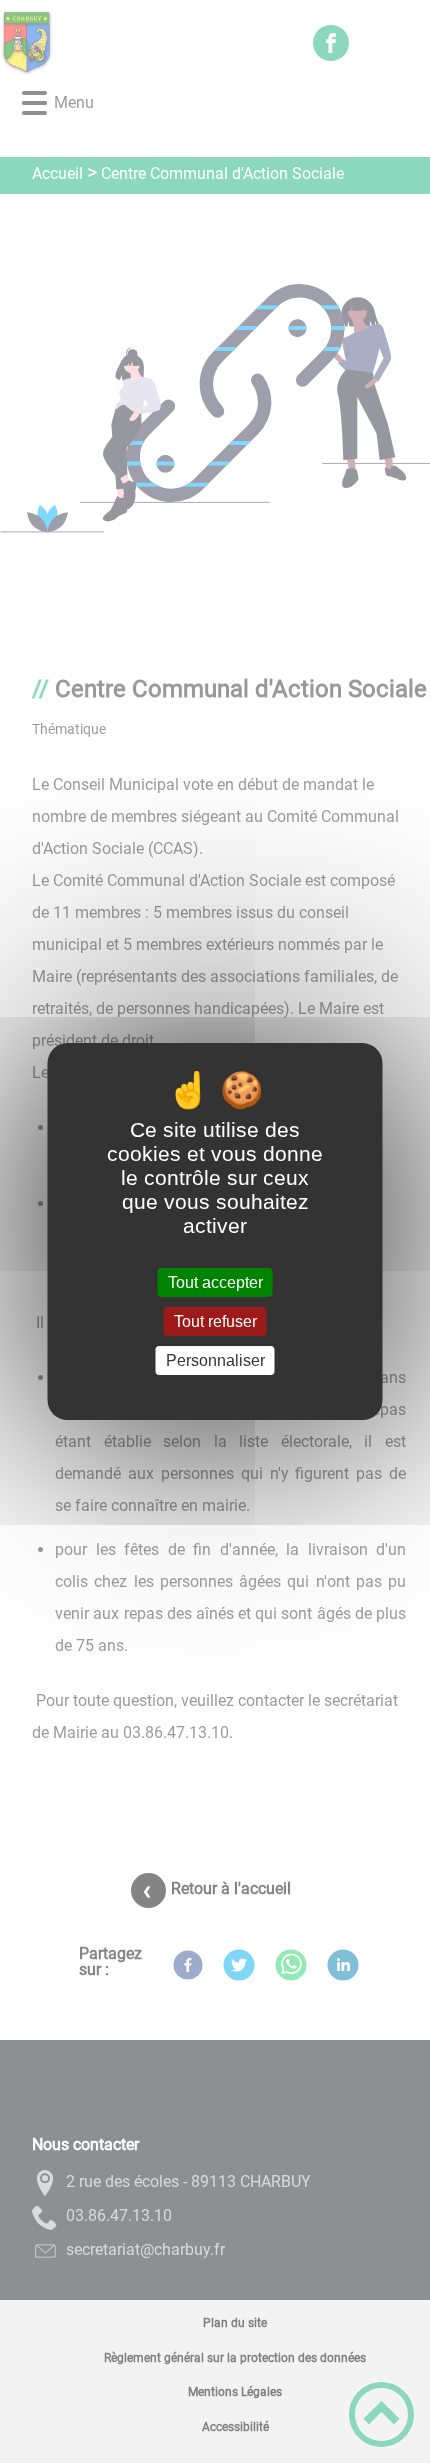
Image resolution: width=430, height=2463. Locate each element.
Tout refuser (215, 1321)
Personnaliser (215, 1360)
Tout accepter (215, 1282)
